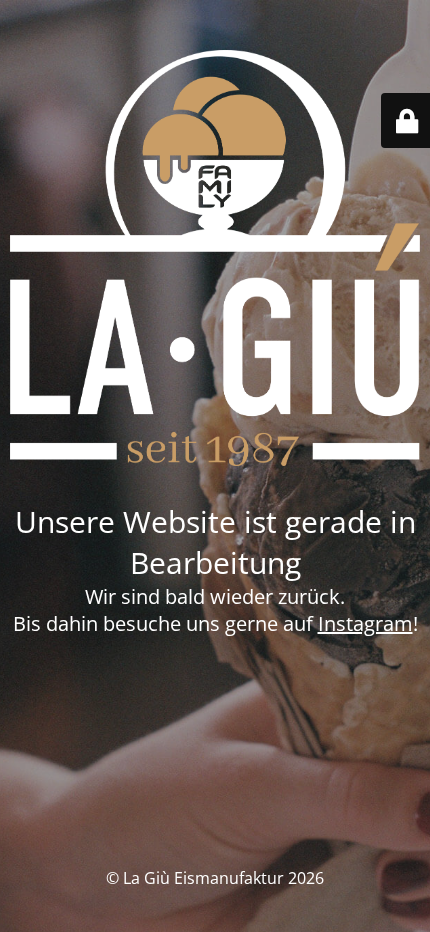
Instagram (365, 623)
